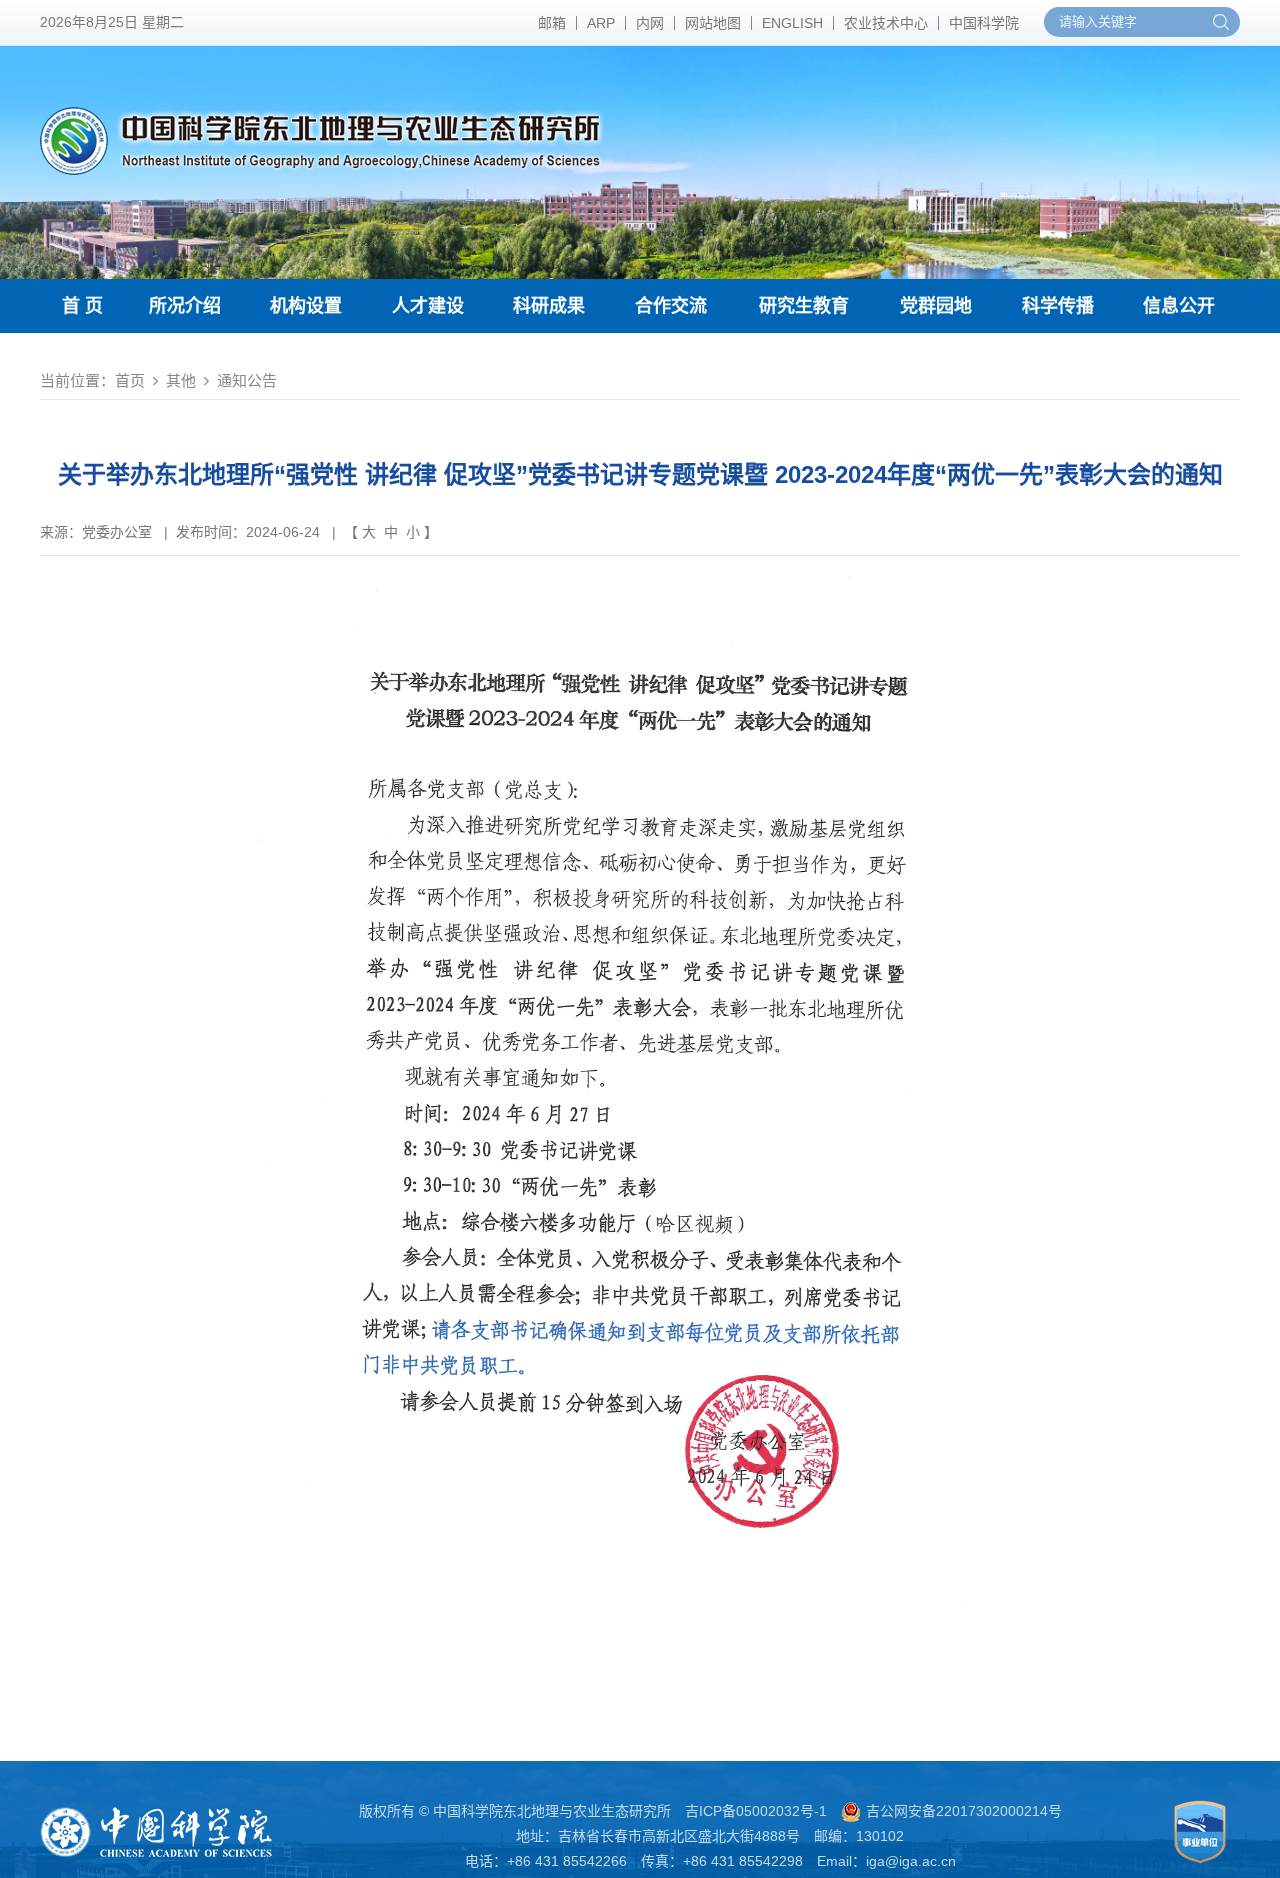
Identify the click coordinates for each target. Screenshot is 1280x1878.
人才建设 (428, 306)
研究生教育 (804, 306)
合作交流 (671, 306)
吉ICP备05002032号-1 (756, 1811)
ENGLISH (792, 23)
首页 (130, 380)
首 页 (82, 306)
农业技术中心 (886, 23)
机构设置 (306, 306)
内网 (650, 23)
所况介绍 (185, 306)
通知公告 (247, 380)
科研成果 (549, 306)
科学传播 (1058, 306)
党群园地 (936, 306)
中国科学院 (984, 23)
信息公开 (1179, 306)
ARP (601, 23)
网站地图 (713, 23)
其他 (181, 380)
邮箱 (552, 23)
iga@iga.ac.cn (911, 1861)
